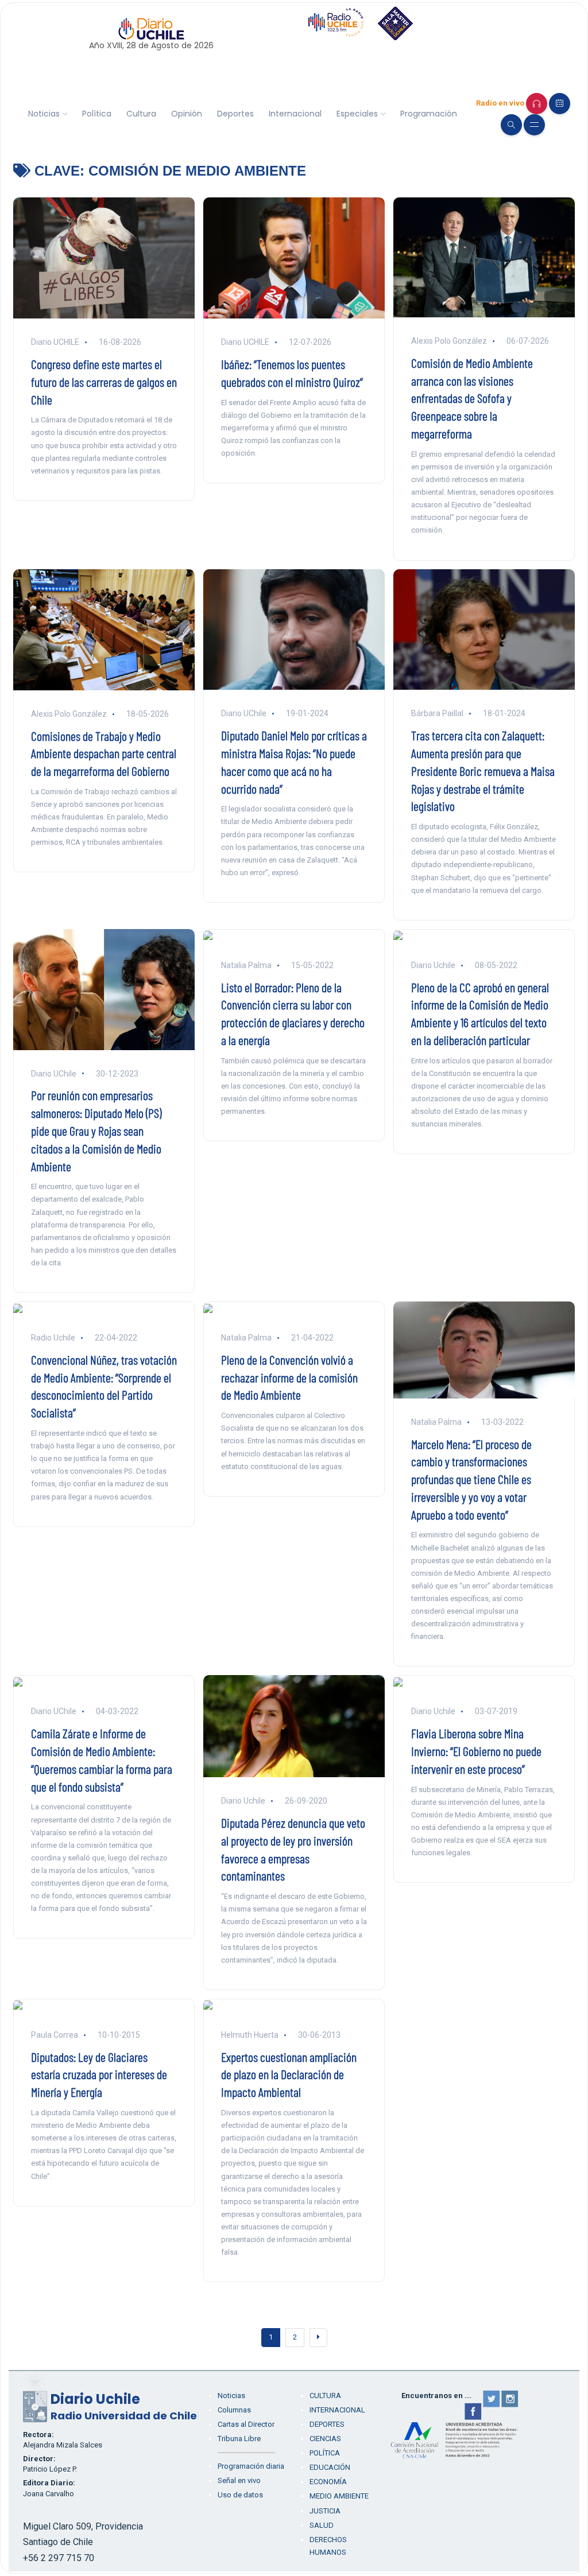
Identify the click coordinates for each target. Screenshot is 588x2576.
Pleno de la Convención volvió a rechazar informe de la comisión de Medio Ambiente (289, 1377)
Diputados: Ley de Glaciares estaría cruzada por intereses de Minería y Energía (99, 2074)
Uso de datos (240, 2495)
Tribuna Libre (239, 2439)
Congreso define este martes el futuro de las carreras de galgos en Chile (104, 382)
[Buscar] (511, 125)
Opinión (187, 114)
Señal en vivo (239, 2480)
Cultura (141, 114)
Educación (330, 2467)
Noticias (44, 114)
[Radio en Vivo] (537, 104)
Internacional (295, 114)
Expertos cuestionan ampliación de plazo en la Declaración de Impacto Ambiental (289, 2074)
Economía (328, 2482)
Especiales (357, 114)
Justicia (325, 2511)
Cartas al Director (246, 2424)
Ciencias (325, 2439)
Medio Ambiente (339, 2496)
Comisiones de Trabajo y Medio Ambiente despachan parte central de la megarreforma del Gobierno (104, 753)
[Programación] (560, 104)
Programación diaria (251, 2466)
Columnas (234, 2410)
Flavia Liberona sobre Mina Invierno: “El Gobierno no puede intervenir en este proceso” (476, 1751)
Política (97, 114)
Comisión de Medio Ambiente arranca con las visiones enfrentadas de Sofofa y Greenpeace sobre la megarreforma (472, 398)
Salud (322, 2525)
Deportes (235, 114)
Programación (429, 114)
